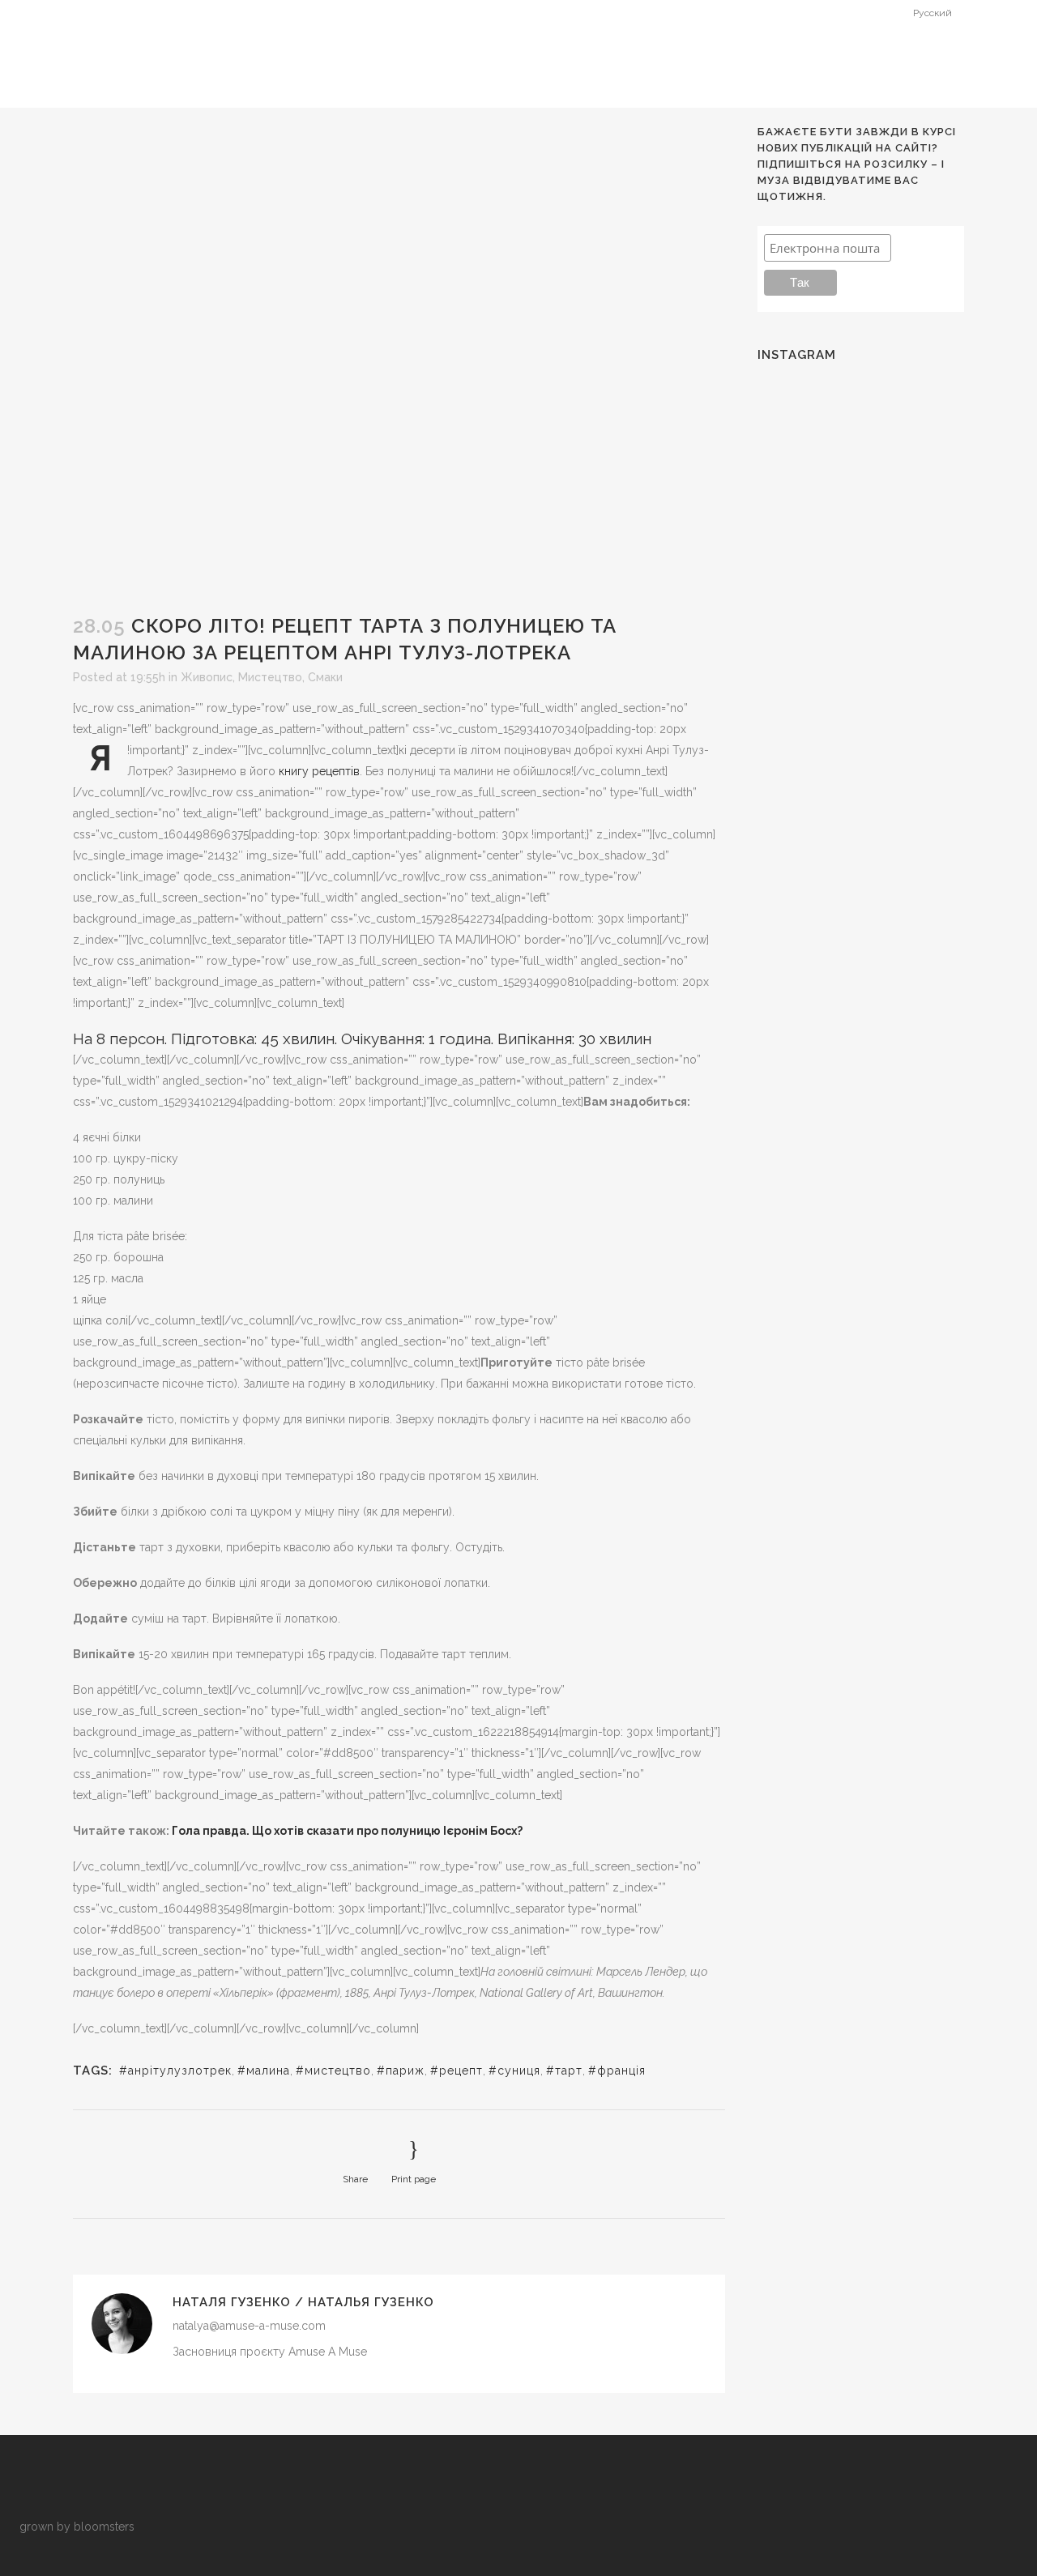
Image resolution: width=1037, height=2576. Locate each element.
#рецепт (457, 2071)
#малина (264, 2071)
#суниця (514, 2071)
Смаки (325, 677)
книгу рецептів (319, 771)
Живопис (207, 677)
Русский (932, 13)
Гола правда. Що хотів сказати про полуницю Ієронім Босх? (347, 1831)
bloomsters (104, 2527)
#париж (401, 2071)
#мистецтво (333, 2071)
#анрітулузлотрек (175, 2071)
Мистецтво (270, 677)
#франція (617, 2071)
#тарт (564, 2071)
